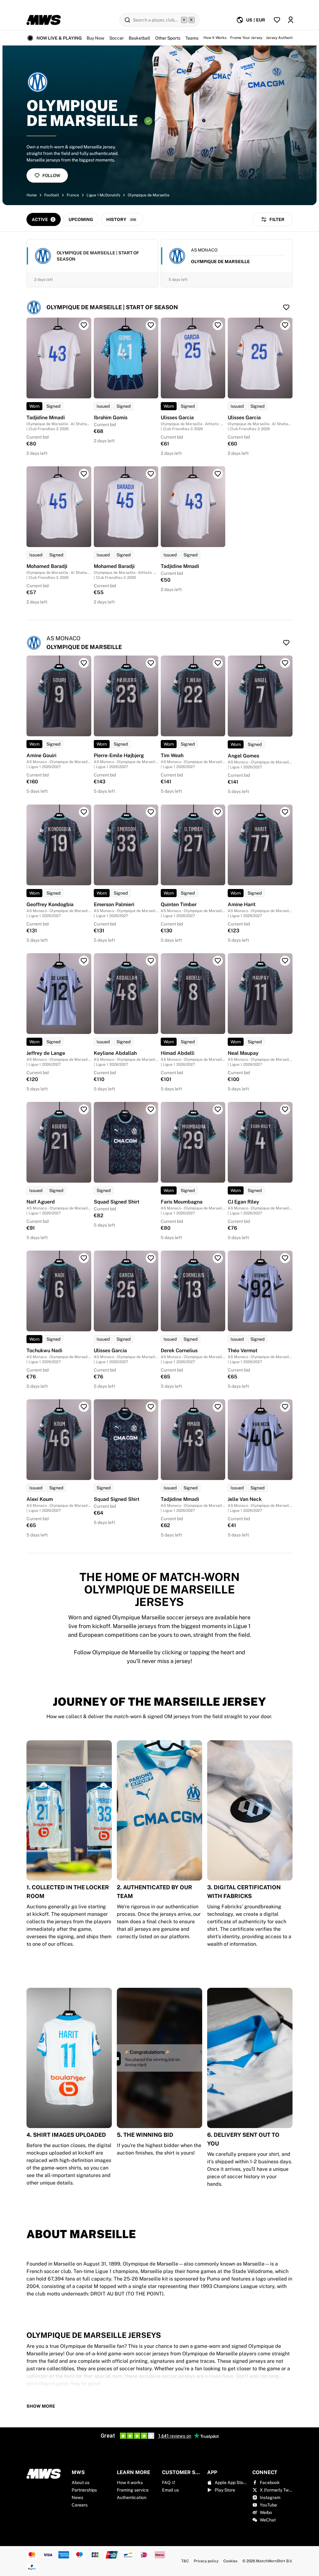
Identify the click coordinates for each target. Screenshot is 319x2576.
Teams (192, 38)
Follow (51, 175)
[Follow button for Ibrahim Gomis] (151, 325)
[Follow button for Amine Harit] (285, 812)
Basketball (139, 38)
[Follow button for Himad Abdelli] (218, 961)
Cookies (230, 2561)
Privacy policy (206, 2561)
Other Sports (168, 38)
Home (32, 195)
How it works (130, 2482)
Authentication (132, 2497)
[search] (159, 20)
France (73, 195)
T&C (185, 2561)
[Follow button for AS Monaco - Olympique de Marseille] (286, 643)
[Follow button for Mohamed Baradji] (84, 474)
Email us (170, 2490)
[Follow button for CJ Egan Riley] (285, 1109)
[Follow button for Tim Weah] (218, 663)
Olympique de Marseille (149, 195)
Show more (41, 2406)
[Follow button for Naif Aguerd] (84, 1109)
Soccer (117, 38)
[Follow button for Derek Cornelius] (218, 1258)
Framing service (133, 2490)
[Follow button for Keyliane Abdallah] (151, 961)
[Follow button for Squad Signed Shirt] (151, 1109)
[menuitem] (251, 20)
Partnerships (84, 2490)
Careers (80, 2505)
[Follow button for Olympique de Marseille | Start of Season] (286, 307)
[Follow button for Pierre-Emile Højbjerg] (151, 663)
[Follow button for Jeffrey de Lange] (84, 961)
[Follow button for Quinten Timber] (218, 812)
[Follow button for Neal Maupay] (285, 961)
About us (81, 2482)
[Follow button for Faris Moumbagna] (218, 1109)
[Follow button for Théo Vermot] (285, 1258)
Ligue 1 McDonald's (103, 195)
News (77, 2497)
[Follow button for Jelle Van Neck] (285, 1407)
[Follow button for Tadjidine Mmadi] (84, 325)
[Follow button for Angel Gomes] (285, 663)
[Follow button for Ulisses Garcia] (218, 325)
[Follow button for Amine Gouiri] (84, 663)
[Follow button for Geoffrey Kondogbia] (84, 812)
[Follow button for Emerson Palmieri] (151, 812)
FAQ (166, 2482)
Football (52, 195)
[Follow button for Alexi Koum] (84, 1407)
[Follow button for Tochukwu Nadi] (84, 1258)
